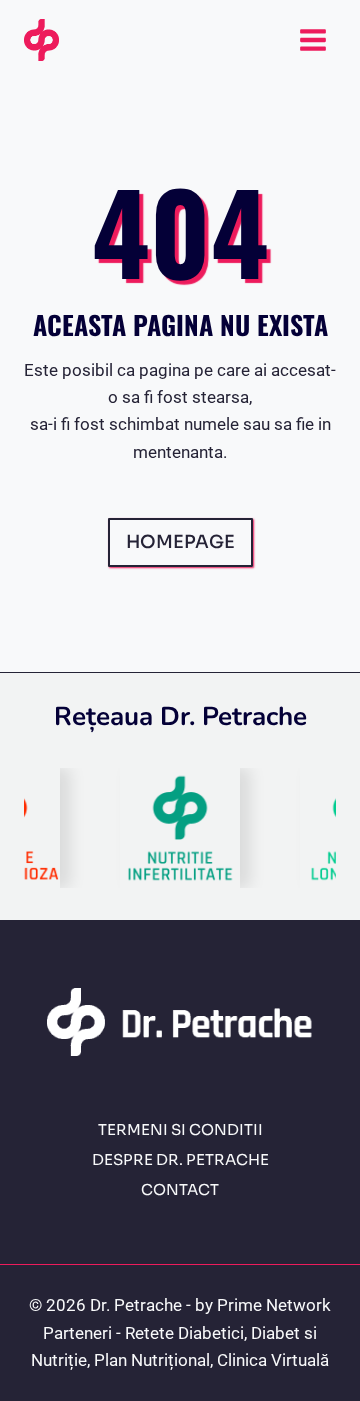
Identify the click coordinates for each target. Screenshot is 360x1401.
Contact (180, 1189)
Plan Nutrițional (152, 1360)
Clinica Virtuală (273, 1360)
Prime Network (274, 1305)
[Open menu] (312, 39)
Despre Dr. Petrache (180, 1159)
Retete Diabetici (184, 1333)
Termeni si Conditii (180, 1129)
